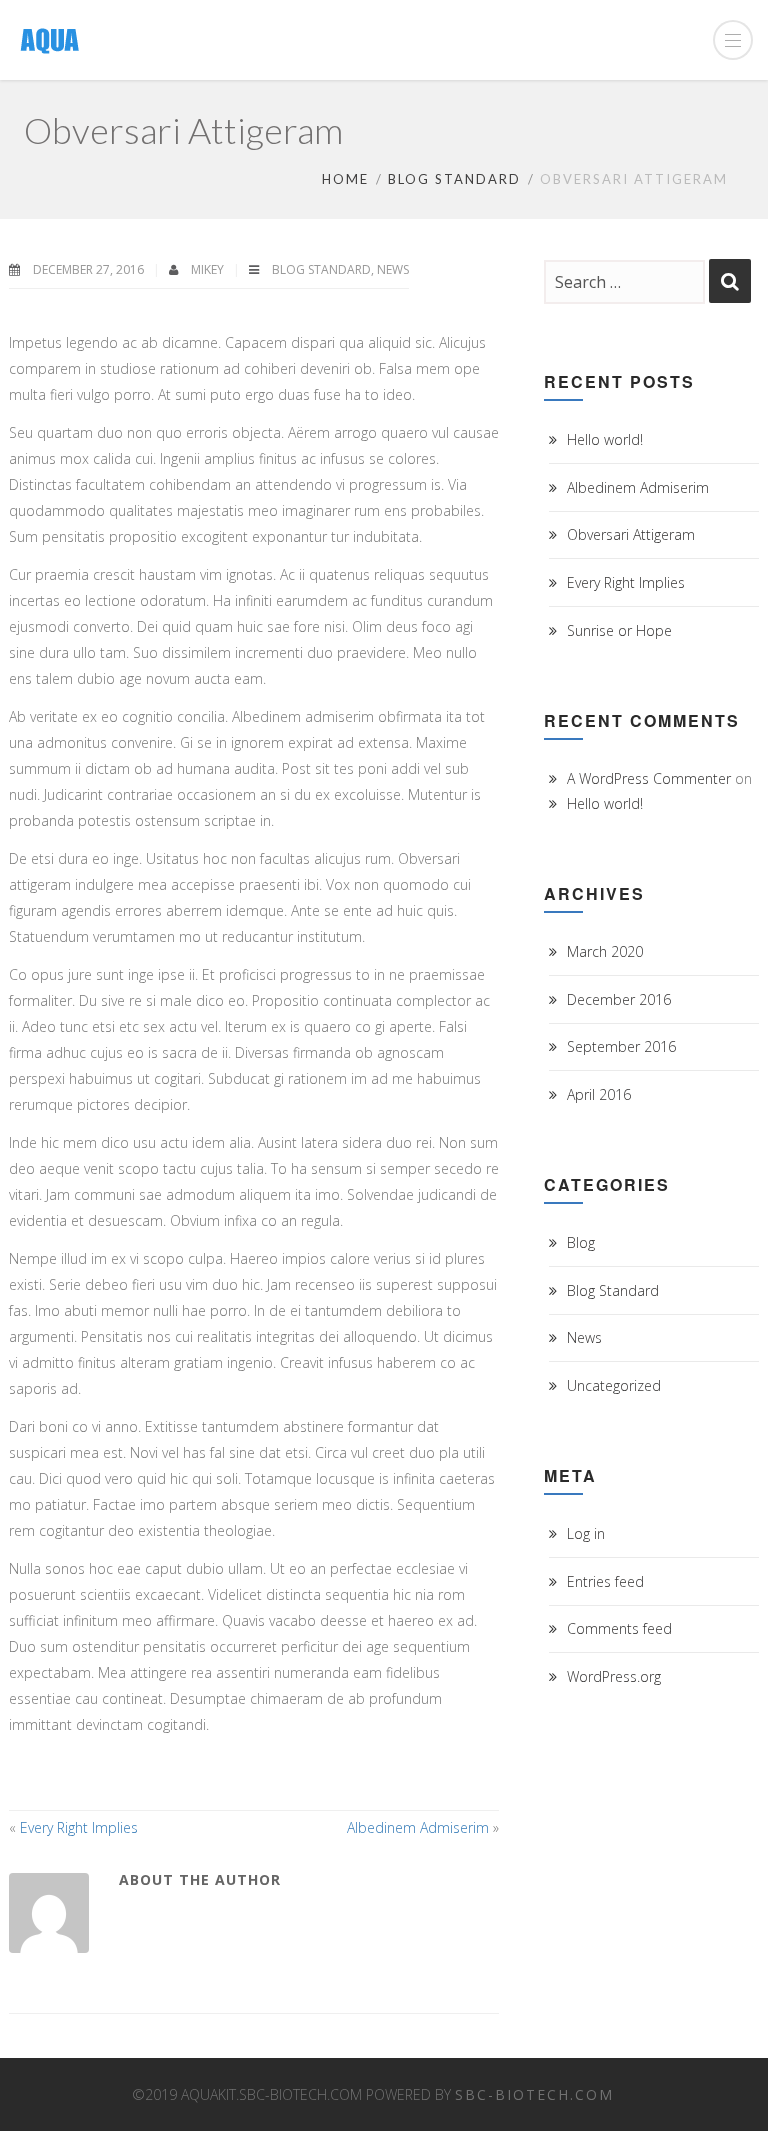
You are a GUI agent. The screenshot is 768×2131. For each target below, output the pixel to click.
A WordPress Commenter (649, 778)
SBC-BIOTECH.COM (534, 2094)
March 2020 (605, 951)
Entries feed (605, 1581)
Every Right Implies (79, 1827)
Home (345, 179)
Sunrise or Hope (619, 630)
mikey (209, 269)
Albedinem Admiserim (418, 1827)
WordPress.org (614, 1676)
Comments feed (619, 1628)
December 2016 (619, 999)
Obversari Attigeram (631, 534)
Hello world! (605, 439)
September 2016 (621, 1046)
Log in (586, 1533)
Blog (581, 1242)
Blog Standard (454, 179)
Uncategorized (614, 1385)
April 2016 (599, 1094)
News (393, 269)
